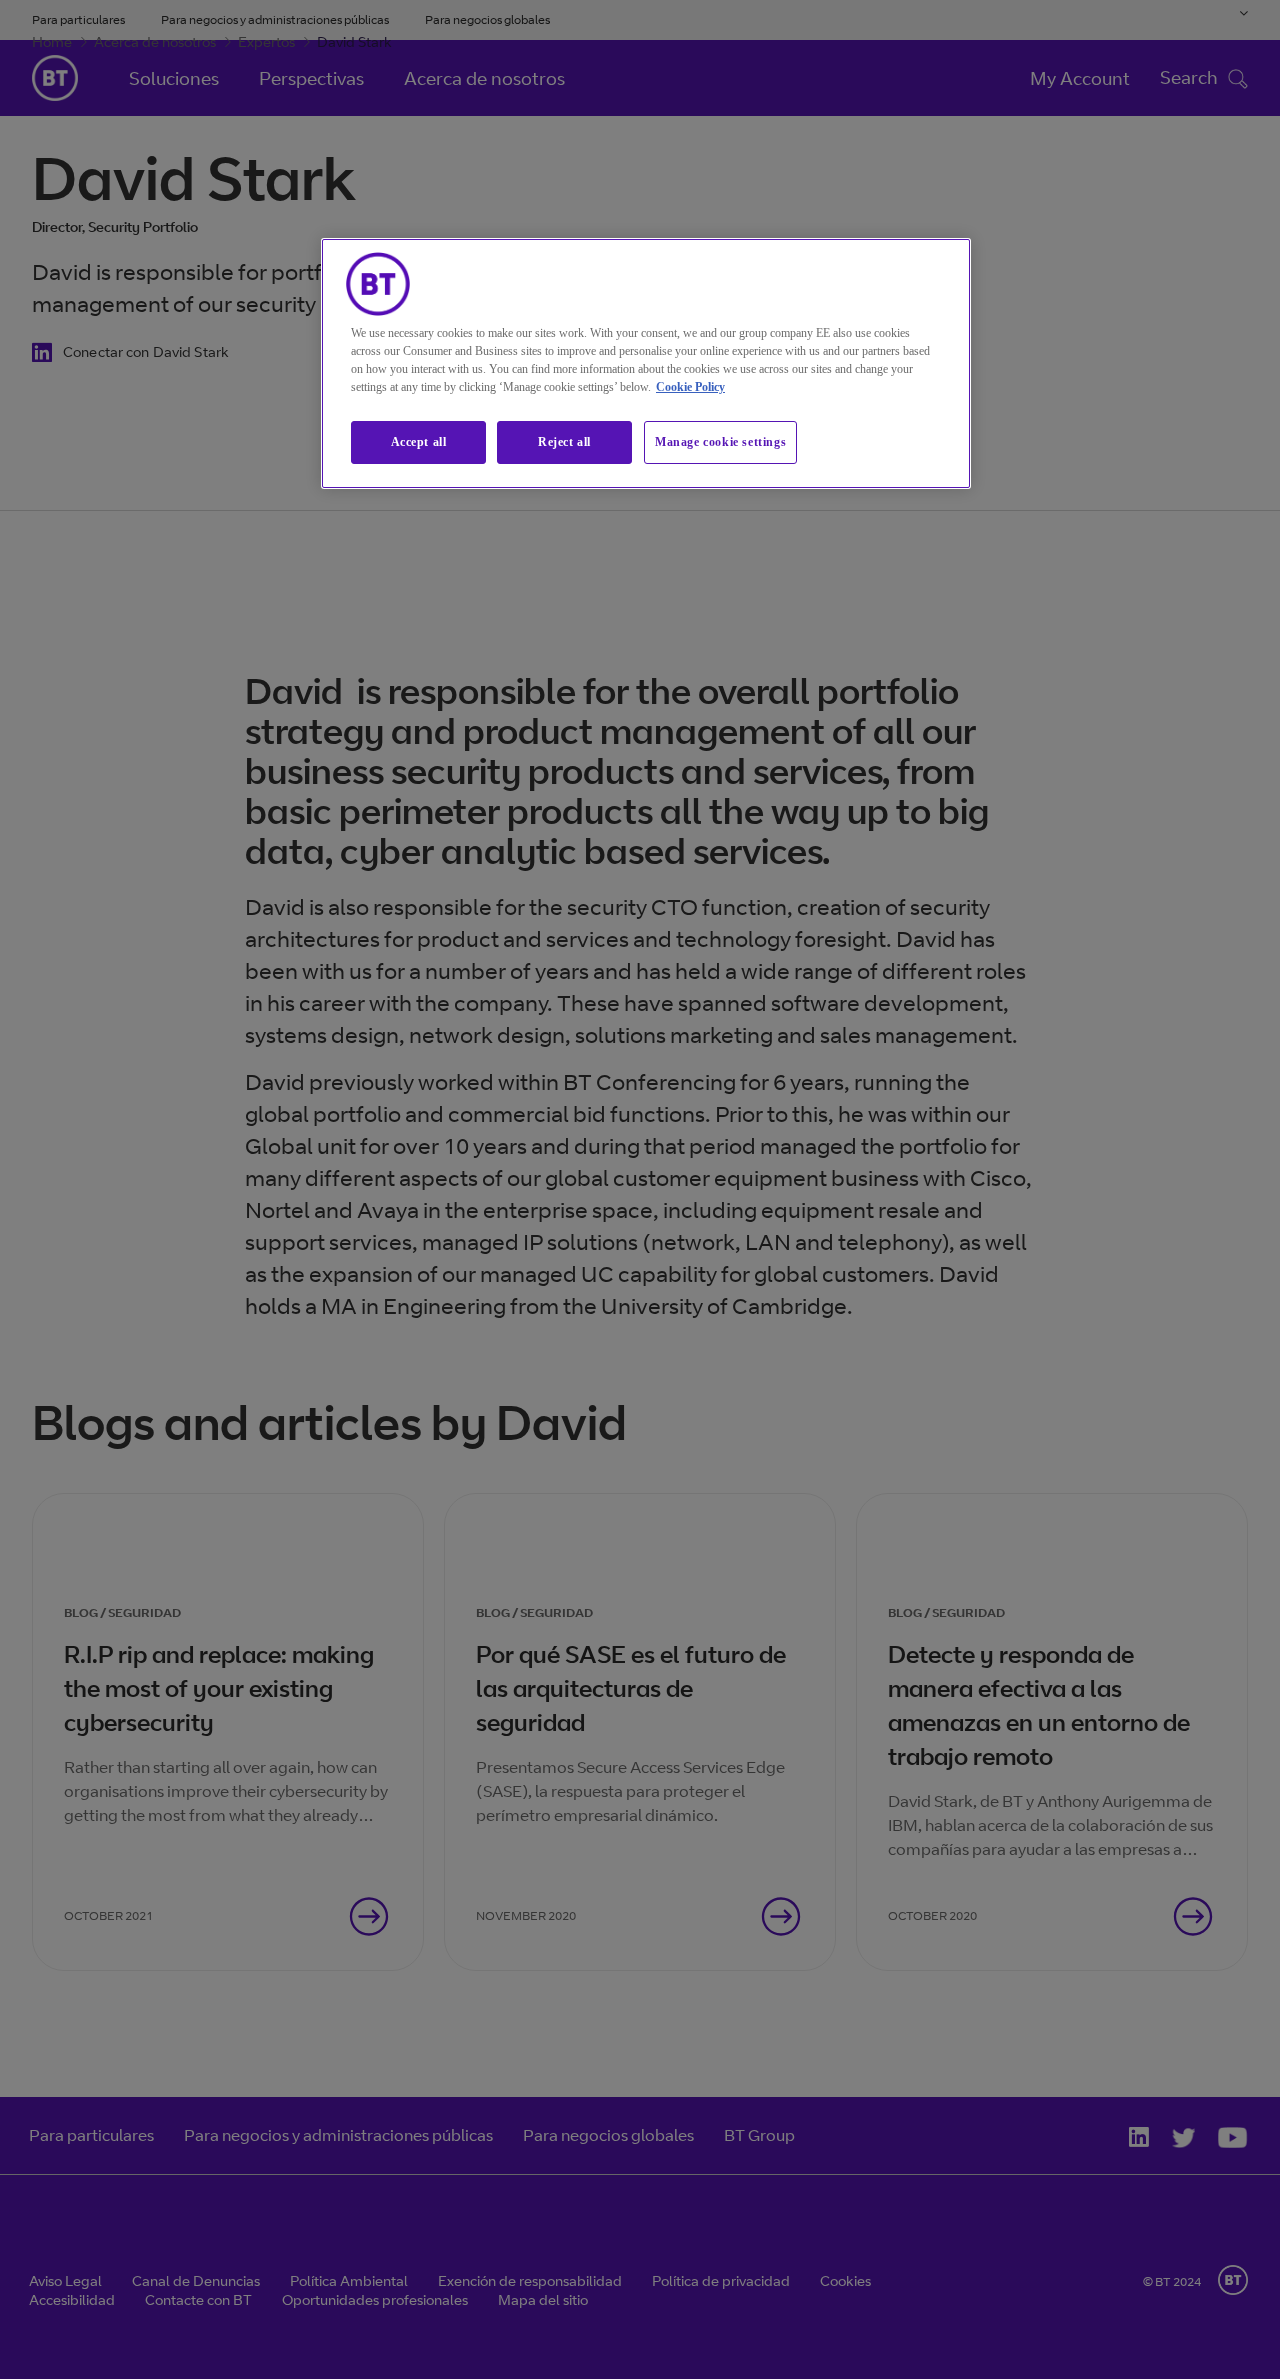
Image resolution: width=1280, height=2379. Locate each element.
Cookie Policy (690, 387)
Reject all (564, 442)
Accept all (419, 442)
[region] (646, 363)
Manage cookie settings (720, 442)
